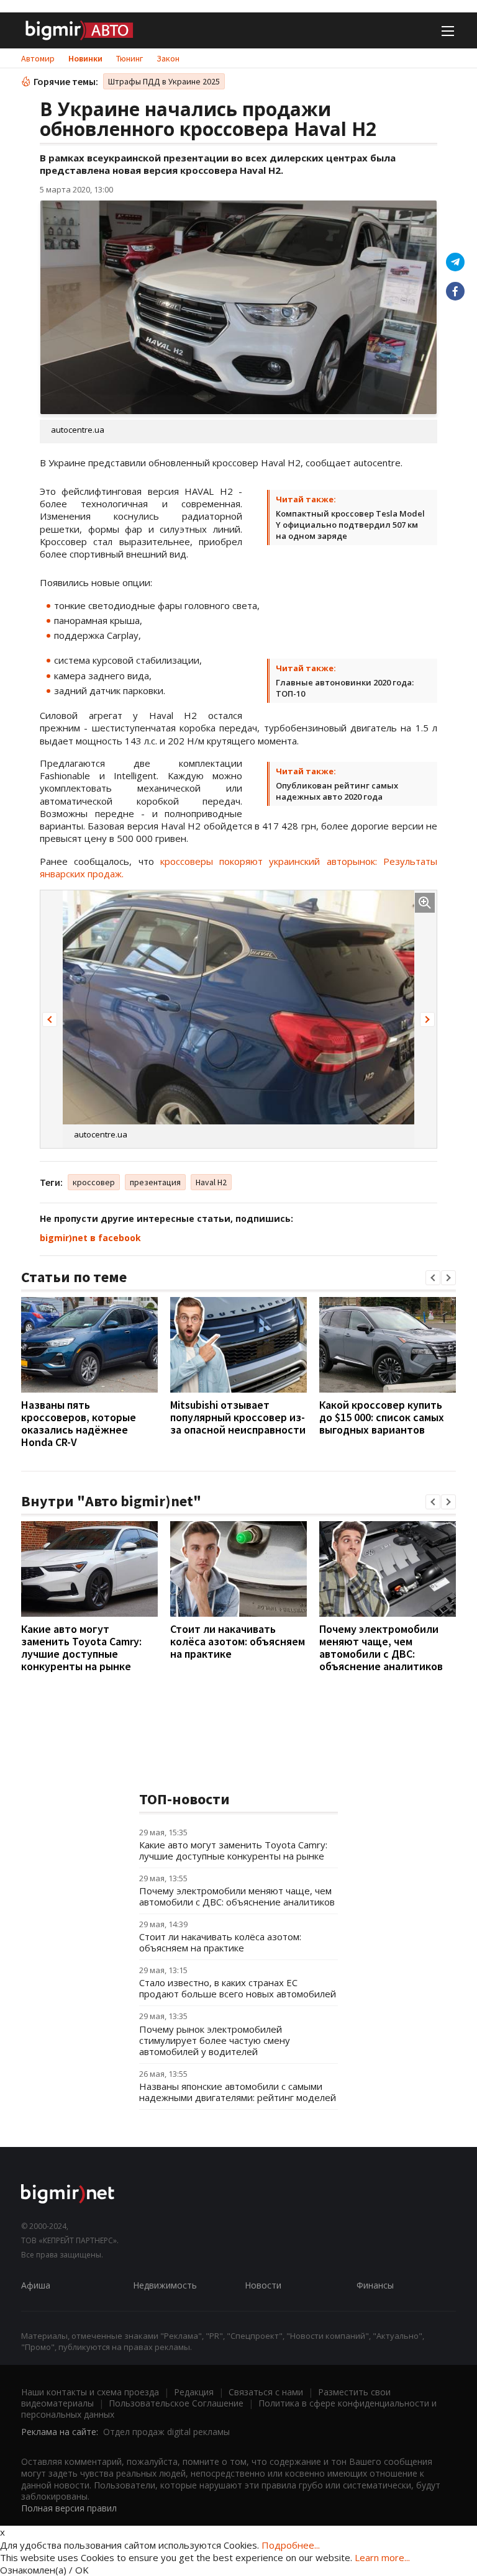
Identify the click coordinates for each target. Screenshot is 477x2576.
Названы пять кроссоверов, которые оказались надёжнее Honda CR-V (79, 1423)
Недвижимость (165, 2285)
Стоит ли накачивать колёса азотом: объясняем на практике (238, 1641)
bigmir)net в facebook (90, 1238)
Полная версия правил (69, 2508)
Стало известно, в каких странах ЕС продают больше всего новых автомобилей (238, 1988)
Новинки (85, 58)
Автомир (38, 58)
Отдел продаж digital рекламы (166, 2432)
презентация (155, 1182)
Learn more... (382, 2557)
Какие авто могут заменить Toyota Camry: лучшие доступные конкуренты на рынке (81, 1647)
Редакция (194, 2392)
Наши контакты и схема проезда (90, 2392)
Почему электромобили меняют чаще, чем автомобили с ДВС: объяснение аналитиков (381, 1647)
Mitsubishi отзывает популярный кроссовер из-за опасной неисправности (238, 1417)
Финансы (375, 2285)
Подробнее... (291, 2545)
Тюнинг (129, 58)
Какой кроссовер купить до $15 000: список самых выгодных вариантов (382, 1417)
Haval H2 (211, 1182)
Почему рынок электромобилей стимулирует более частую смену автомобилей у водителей (215, 2040)
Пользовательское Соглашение (176, 2403)
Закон (168, 58)
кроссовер (94, 1182)
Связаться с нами (266, 2392)
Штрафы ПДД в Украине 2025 (164, 81)
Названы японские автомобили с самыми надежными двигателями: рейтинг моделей (238, 2092)
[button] (50, 1019)
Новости (263, 2285)
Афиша (36, 2285)
